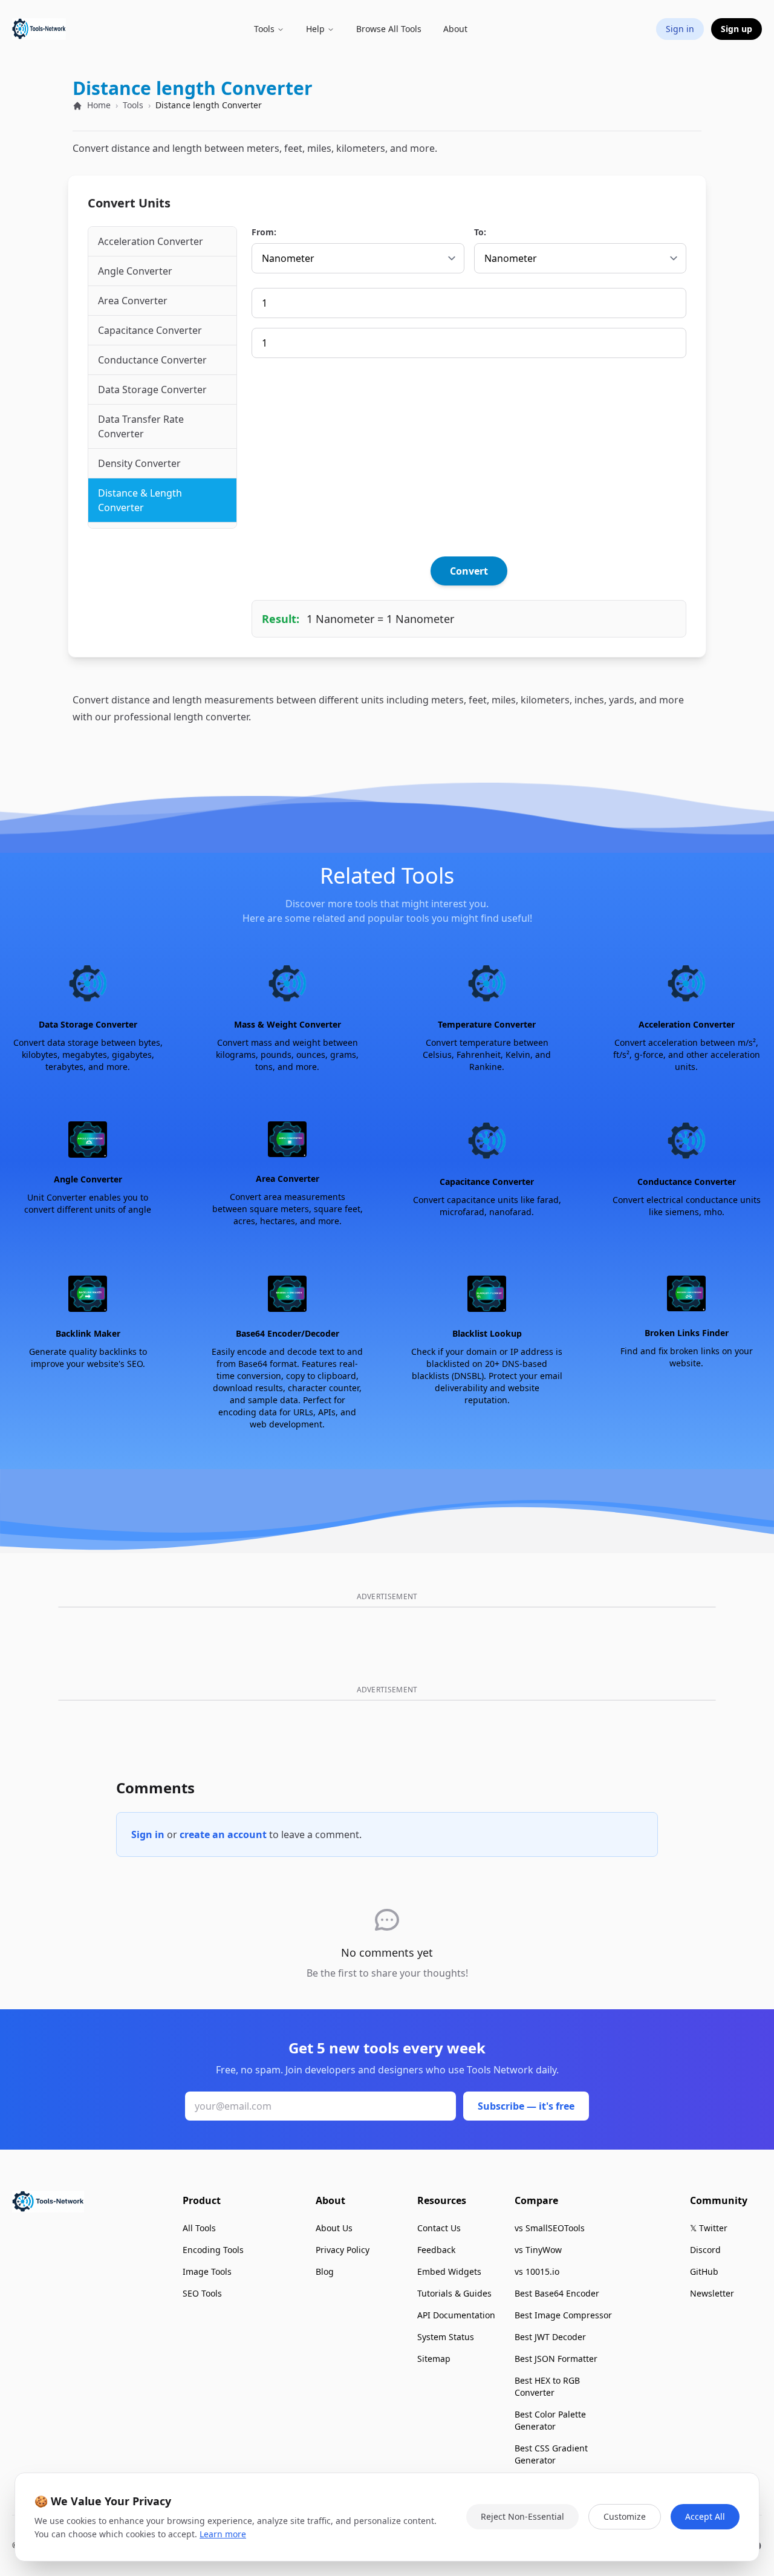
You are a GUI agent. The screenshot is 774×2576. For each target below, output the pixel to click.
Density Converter (139, 463)
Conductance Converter (152, 360)
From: (264, 232)
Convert (469, 571)
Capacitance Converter (150, 330)
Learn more (223, 2534)
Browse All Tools (389, 29)
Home (98, 105)
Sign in (148, 1834)
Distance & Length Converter (140, 500)
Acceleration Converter (151, 241)
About (455, 29)
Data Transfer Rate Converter (141, 426)
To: (480, 232)
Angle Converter (135, 271)
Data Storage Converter (152, 390)
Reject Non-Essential (522, 2516)
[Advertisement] (469, 457)
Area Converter (133, 301)
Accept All (705, 2516)
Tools (133, 105)
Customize (625, 2516)
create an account (223, 1834)
